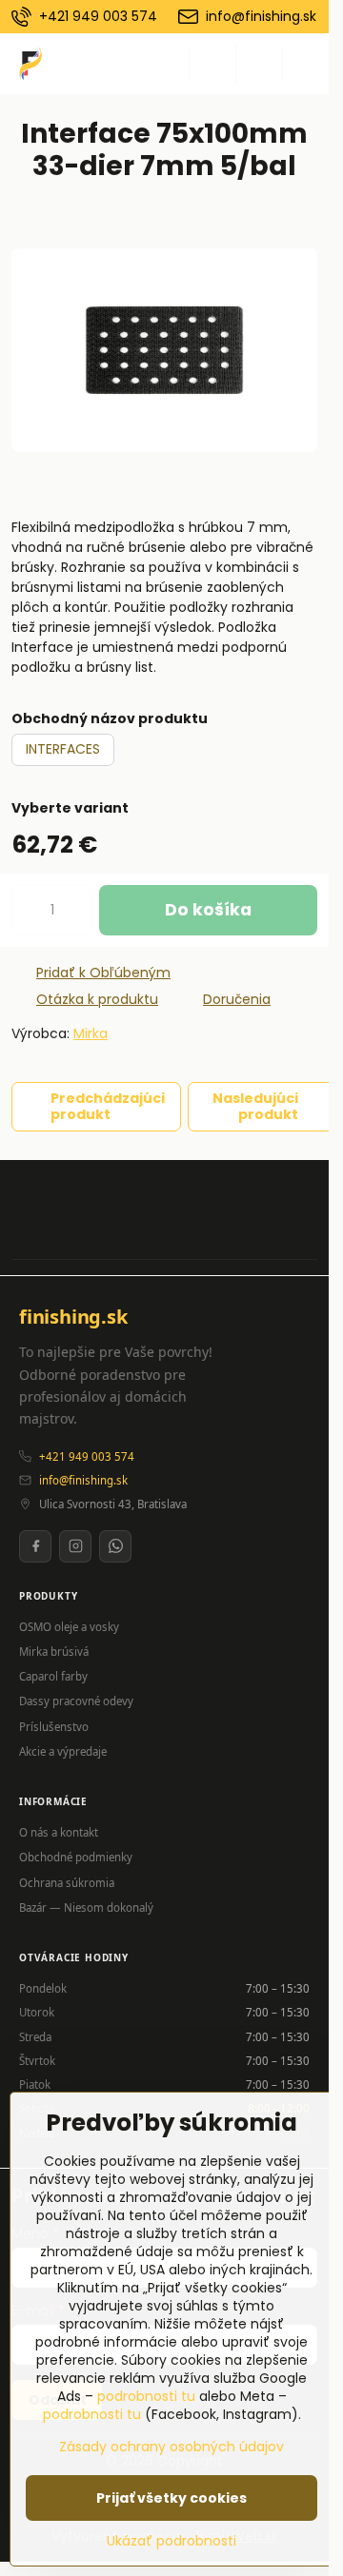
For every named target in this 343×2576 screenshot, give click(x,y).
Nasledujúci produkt (255, 1107)
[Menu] (306, 64)
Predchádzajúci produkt (108, 1107)
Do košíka (208, 910)
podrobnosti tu (146, 2396)
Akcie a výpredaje (63, 1751)
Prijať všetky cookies (171, 2498)
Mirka (91, 1033)
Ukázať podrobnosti (171, 2541)
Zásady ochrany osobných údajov (171, 2447)
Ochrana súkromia (67, 1883)
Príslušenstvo (54, 1727)
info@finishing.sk (83, 1480)
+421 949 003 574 (87, 1456)
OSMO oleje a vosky (69, 1627)
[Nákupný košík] (259, 64)
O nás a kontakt (59, 1832)
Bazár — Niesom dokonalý (86, 1907)
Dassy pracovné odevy (76, 1701)
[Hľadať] (212, 64)
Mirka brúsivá (54, 1652)
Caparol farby (53, 1676)
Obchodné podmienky (76, 1857)
